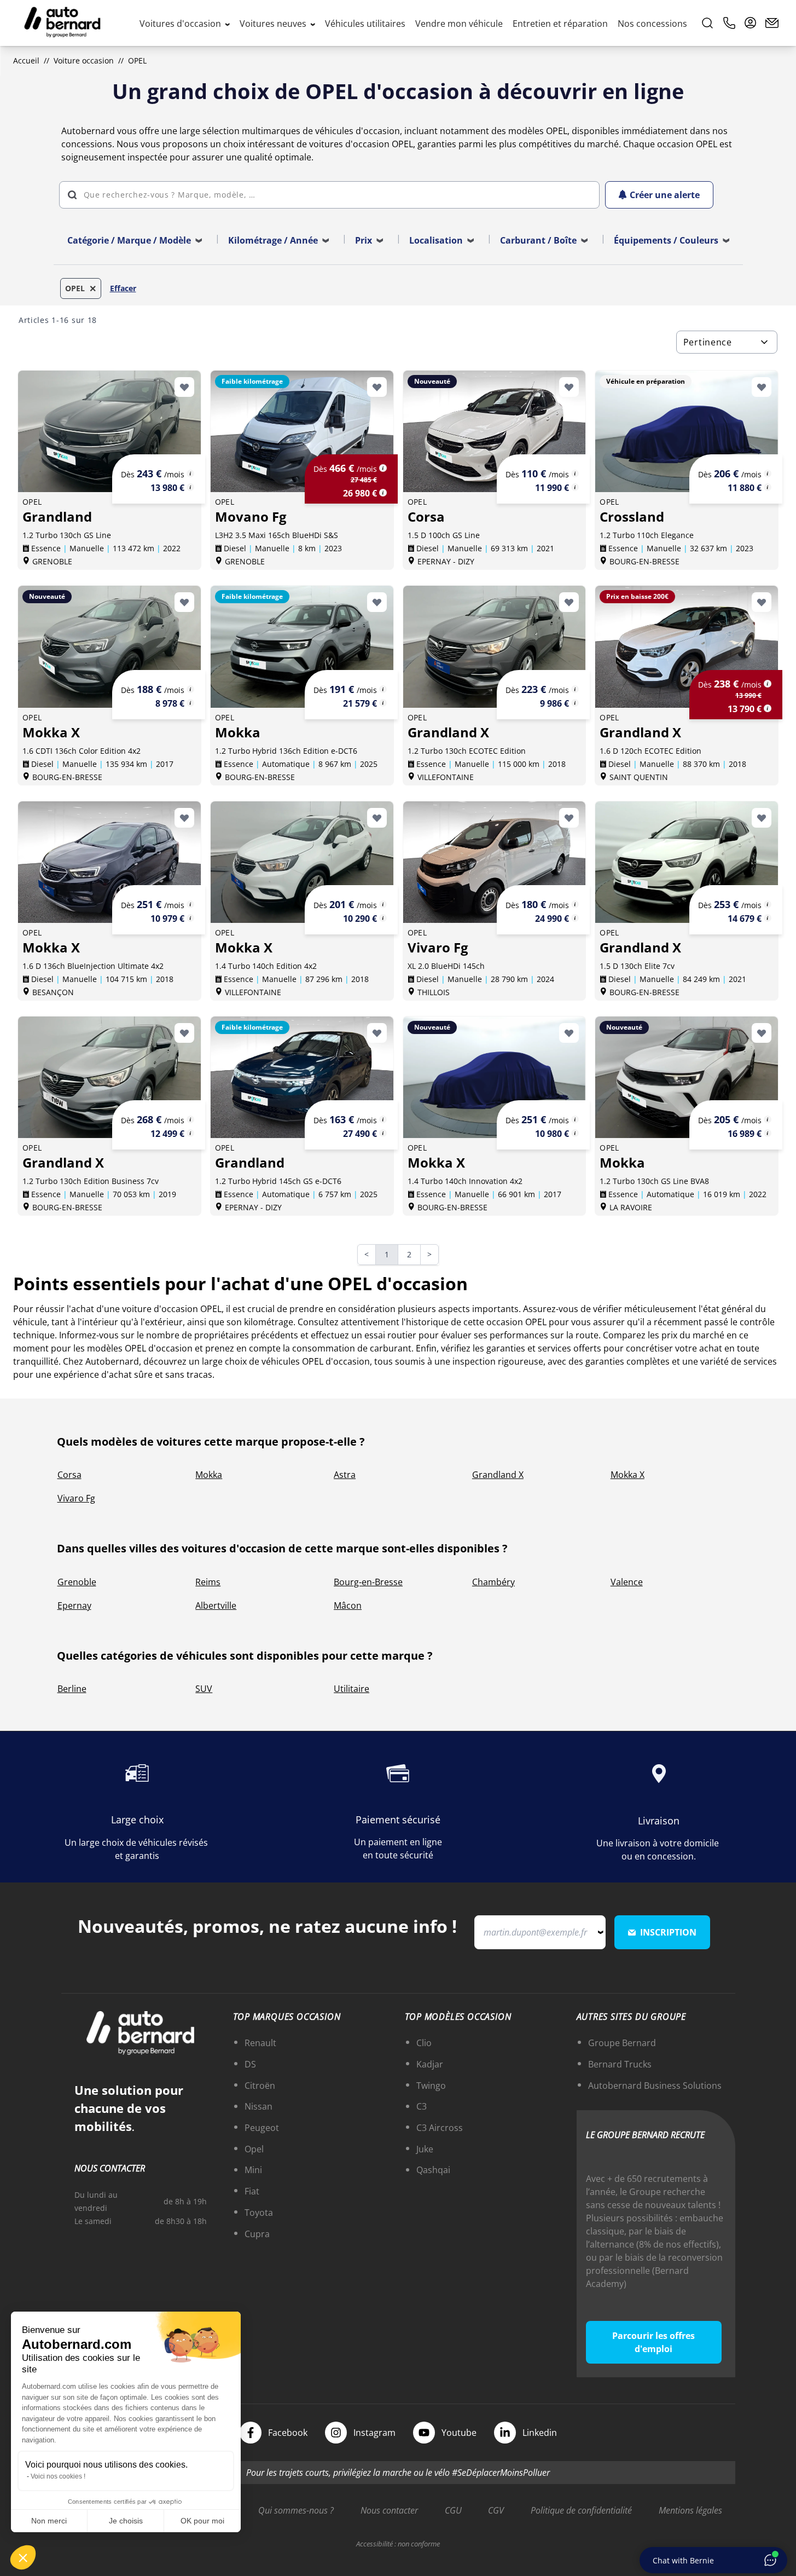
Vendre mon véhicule (459, 24)
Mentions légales (690, 2510)
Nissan (258, 2106)
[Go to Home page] (62, 23)
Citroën (260, 2086)
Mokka (209, 1475)
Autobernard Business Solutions (655, 2086)
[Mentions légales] (190, 473)
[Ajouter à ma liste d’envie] (184, 387)
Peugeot (262, 2128)
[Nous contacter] (772, 23)
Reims (208, 1582)
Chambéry (493, 1582)
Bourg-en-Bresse (368, 1582)
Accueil (26, 60)
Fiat (252, 2191)
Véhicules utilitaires (365, 24)
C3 (422, 2106)
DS (250, 2064)
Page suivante (436, 1255)
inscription (668, 1932)
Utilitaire (351, 1689)
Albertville (216, 1605)
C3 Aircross (440, 2128)
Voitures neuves (274, 24)
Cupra (257, 2234)
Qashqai (433, 2170)
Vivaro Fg (76, 1498)
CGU (453, 2510)
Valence (627, 1582)
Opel (254, 2149)
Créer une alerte (665, 195)
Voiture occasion (84, 60)
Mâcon (348, 1605)
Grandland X (498, 1475)
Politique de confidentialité (581, 2510)
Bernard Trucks (620, 2064)
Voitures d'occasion (181, 24)
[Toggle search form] (707, 23)
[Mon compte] (751, 23)
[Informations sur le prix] (190, 487)
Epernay (74, 1605)
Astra (345, 1475)
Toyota (259, 2213)
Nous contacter (389, 2510)
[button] (23, 2557)
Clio (424, 2043)
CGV (496, 2510)
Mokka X (627, 1475)
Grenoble (77, 1582)
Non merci (49, 2521)
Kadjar (430, 2064)
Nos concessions (652, 24)
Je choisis (126, 2521)
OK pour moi (202, 2521)
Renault (260, 2043)
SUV (204, 1689)
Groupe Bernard (622, 2043)
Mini (253, 2170)
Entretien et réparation (560, 24)
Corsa (69, 1475)
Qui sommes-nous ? (296, 2510)
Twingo (431, 2086)
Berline (72, 1689)
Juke (425, 2149)
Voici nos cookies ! (58, 2476)
